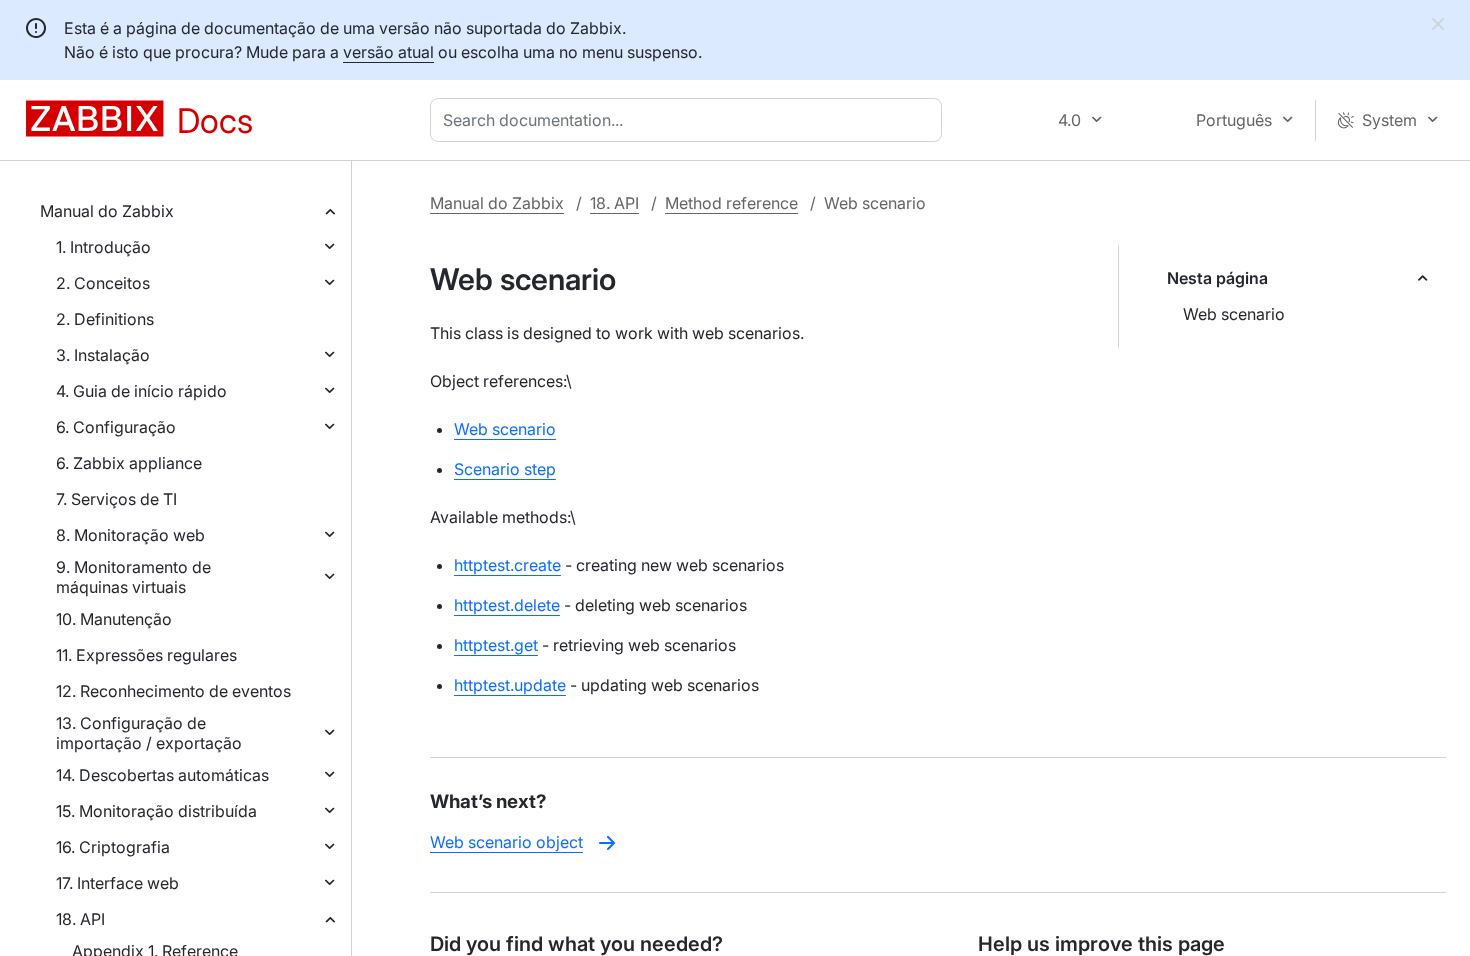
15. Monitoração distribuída (156, 811)
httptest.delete (507, 605)
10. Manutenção (114, 619)
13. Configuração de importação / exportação (149, 733)
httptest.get (496, 645)
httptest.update (510, 685)
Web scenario (1234, 314)
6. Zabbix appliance (129, 463)
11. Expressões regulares (146, 655)
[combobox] (690, 120)
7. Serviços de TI (116, 499)
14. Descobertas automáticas (162, 775)
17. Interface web (117, 883)
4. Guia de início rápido (141, 391)
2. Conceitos (103, 283)
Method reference (731, 203)
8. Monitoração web (130, 535)
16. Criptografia (113, 847)
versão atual (388, 52)
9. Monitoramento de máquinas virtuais (133, 577)
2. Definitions (105, 319)
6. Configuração (116, 427)
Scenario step (505, 469)
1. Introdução (103, 247)
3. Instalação (103, 355)
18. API (80, 919)
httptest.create (507, 565)
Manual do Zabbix (107, 211)
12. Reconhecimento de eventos (173, 691)
